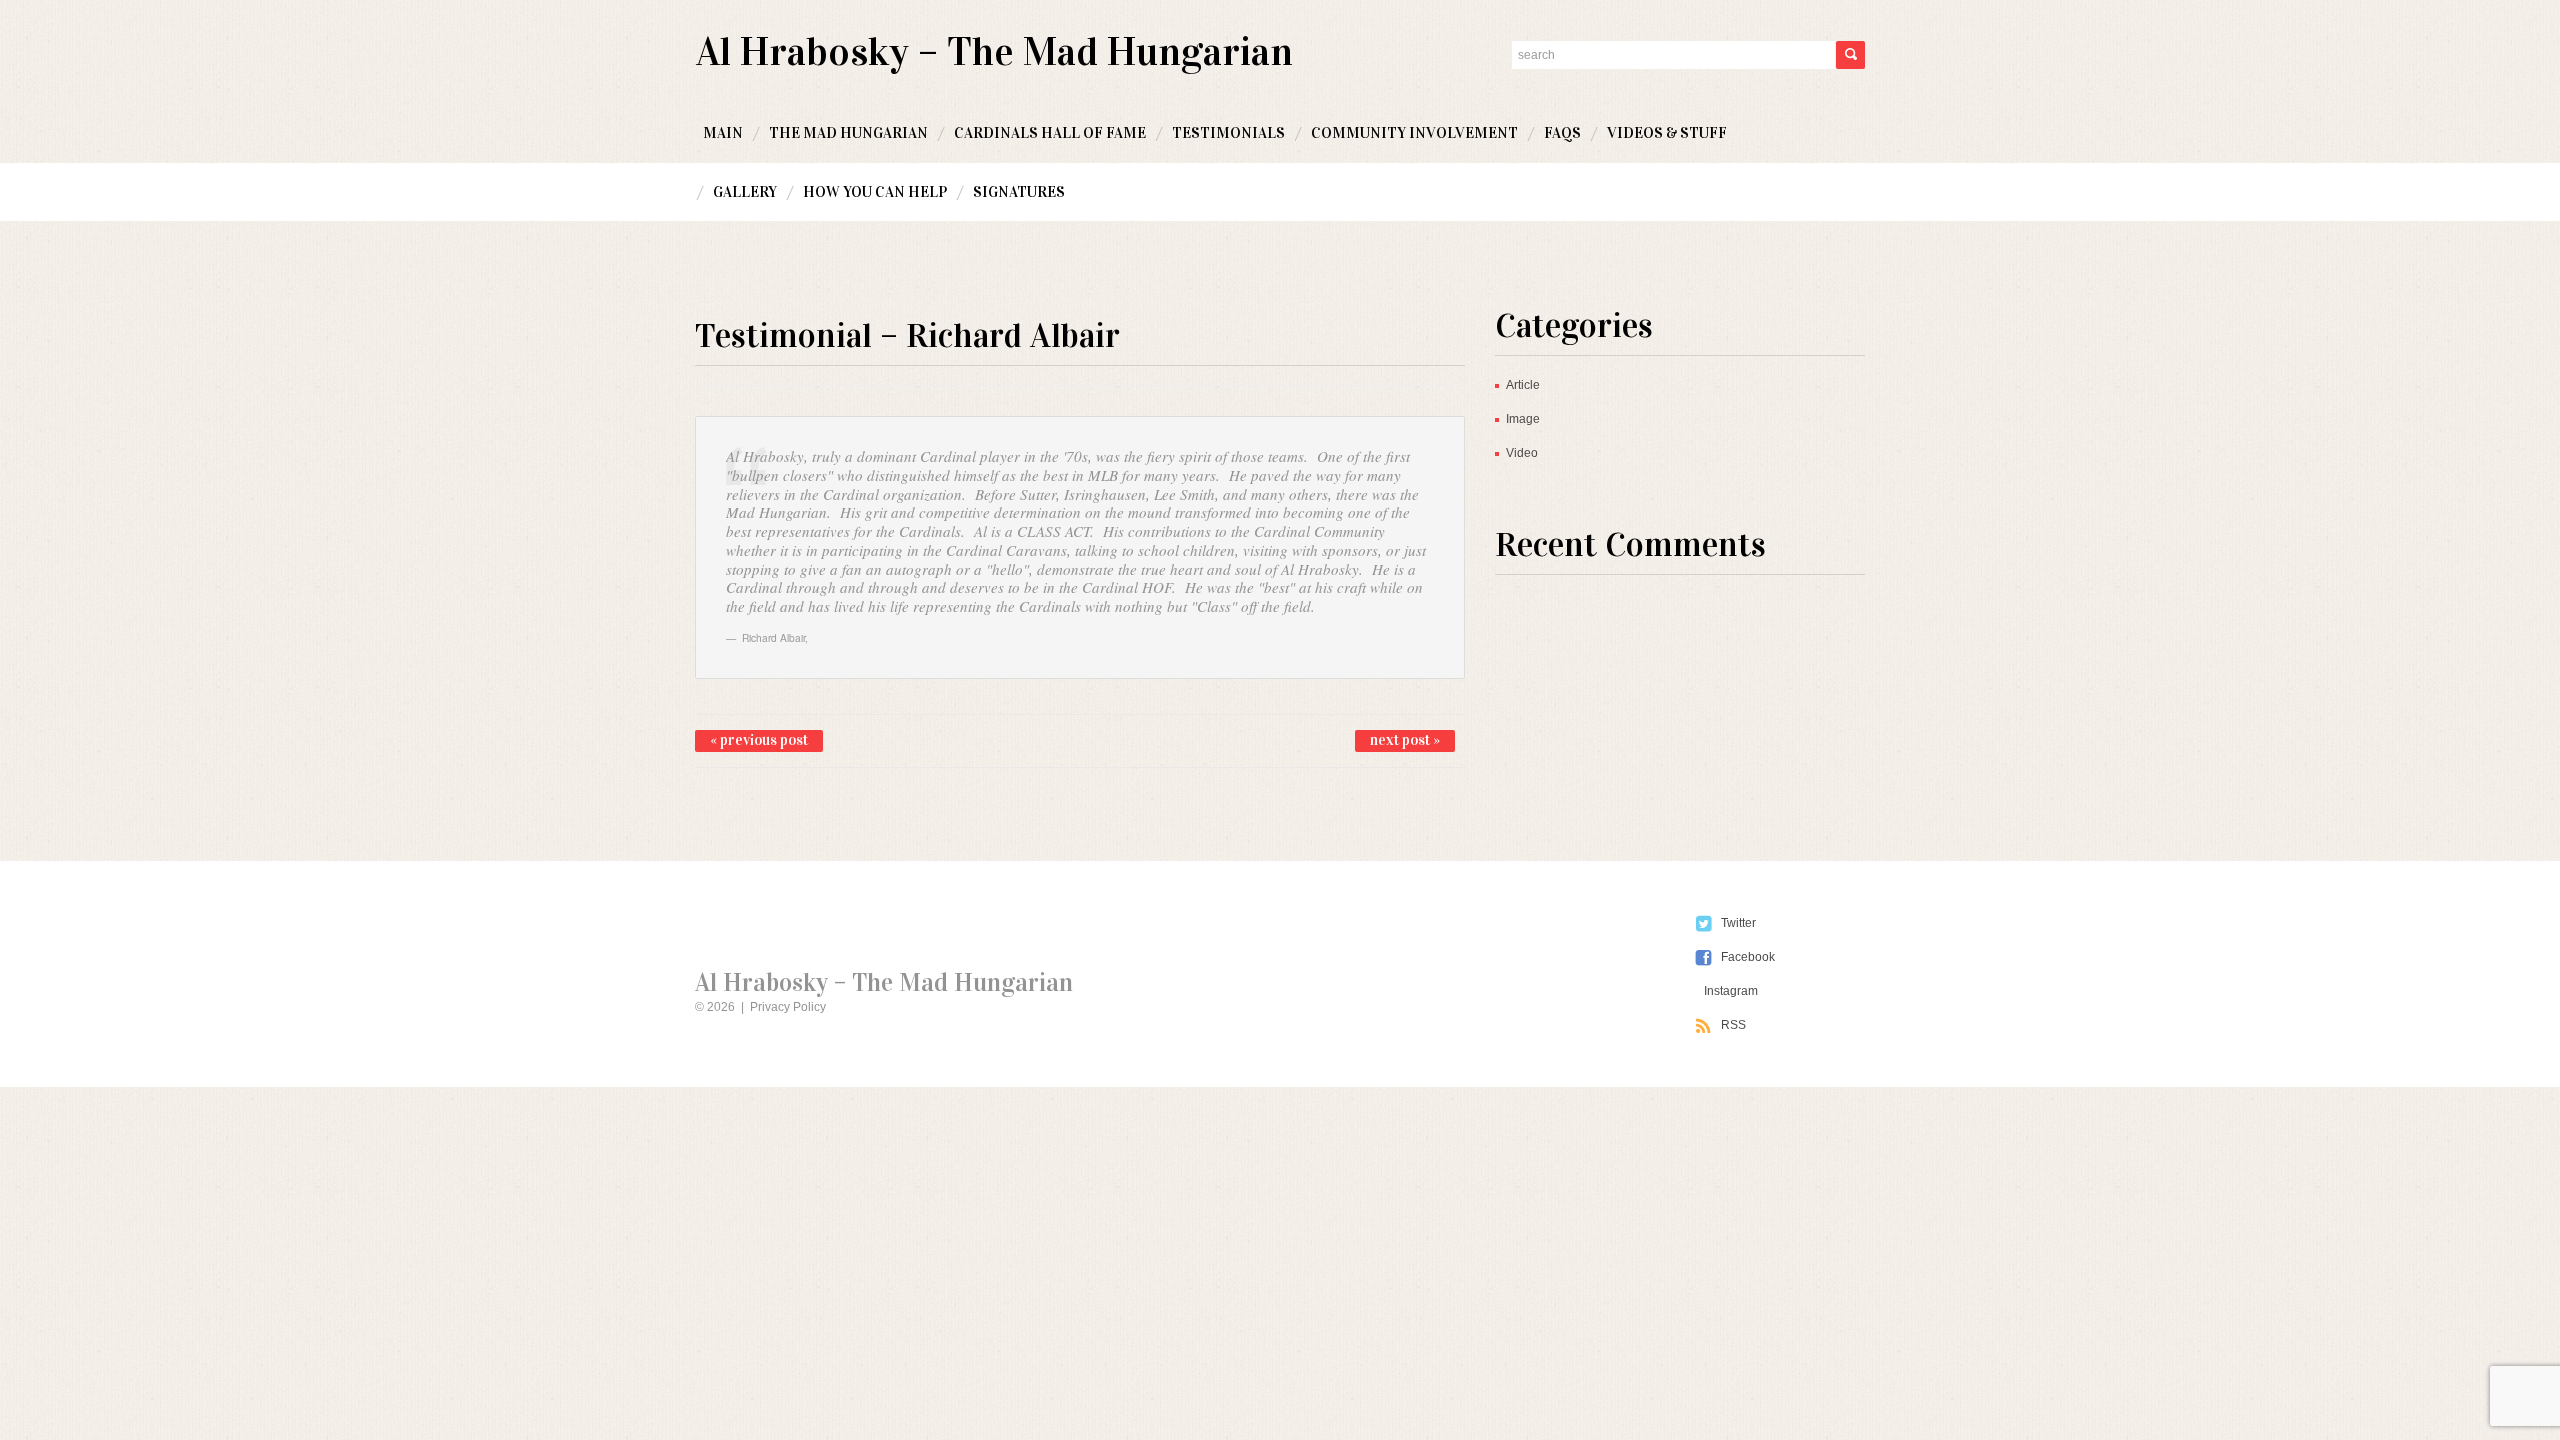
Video (1522, 453)
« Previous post (759, 740)
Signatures (1019, 192)
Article (1523, 385)
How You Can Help (875, 192)
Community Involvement (1414, 133)
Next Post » (1405, 740)
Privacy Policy (788, 1007)
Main (723, 133)
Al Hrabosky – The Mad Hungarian (994, 51)
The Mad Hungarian (848, 133)
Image (1523, 419)
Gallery (745, 192)
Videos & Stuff (1667, 133)
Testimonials (1228, 133)
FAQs (1562, 133)
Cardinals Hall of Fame (1050, 133)
